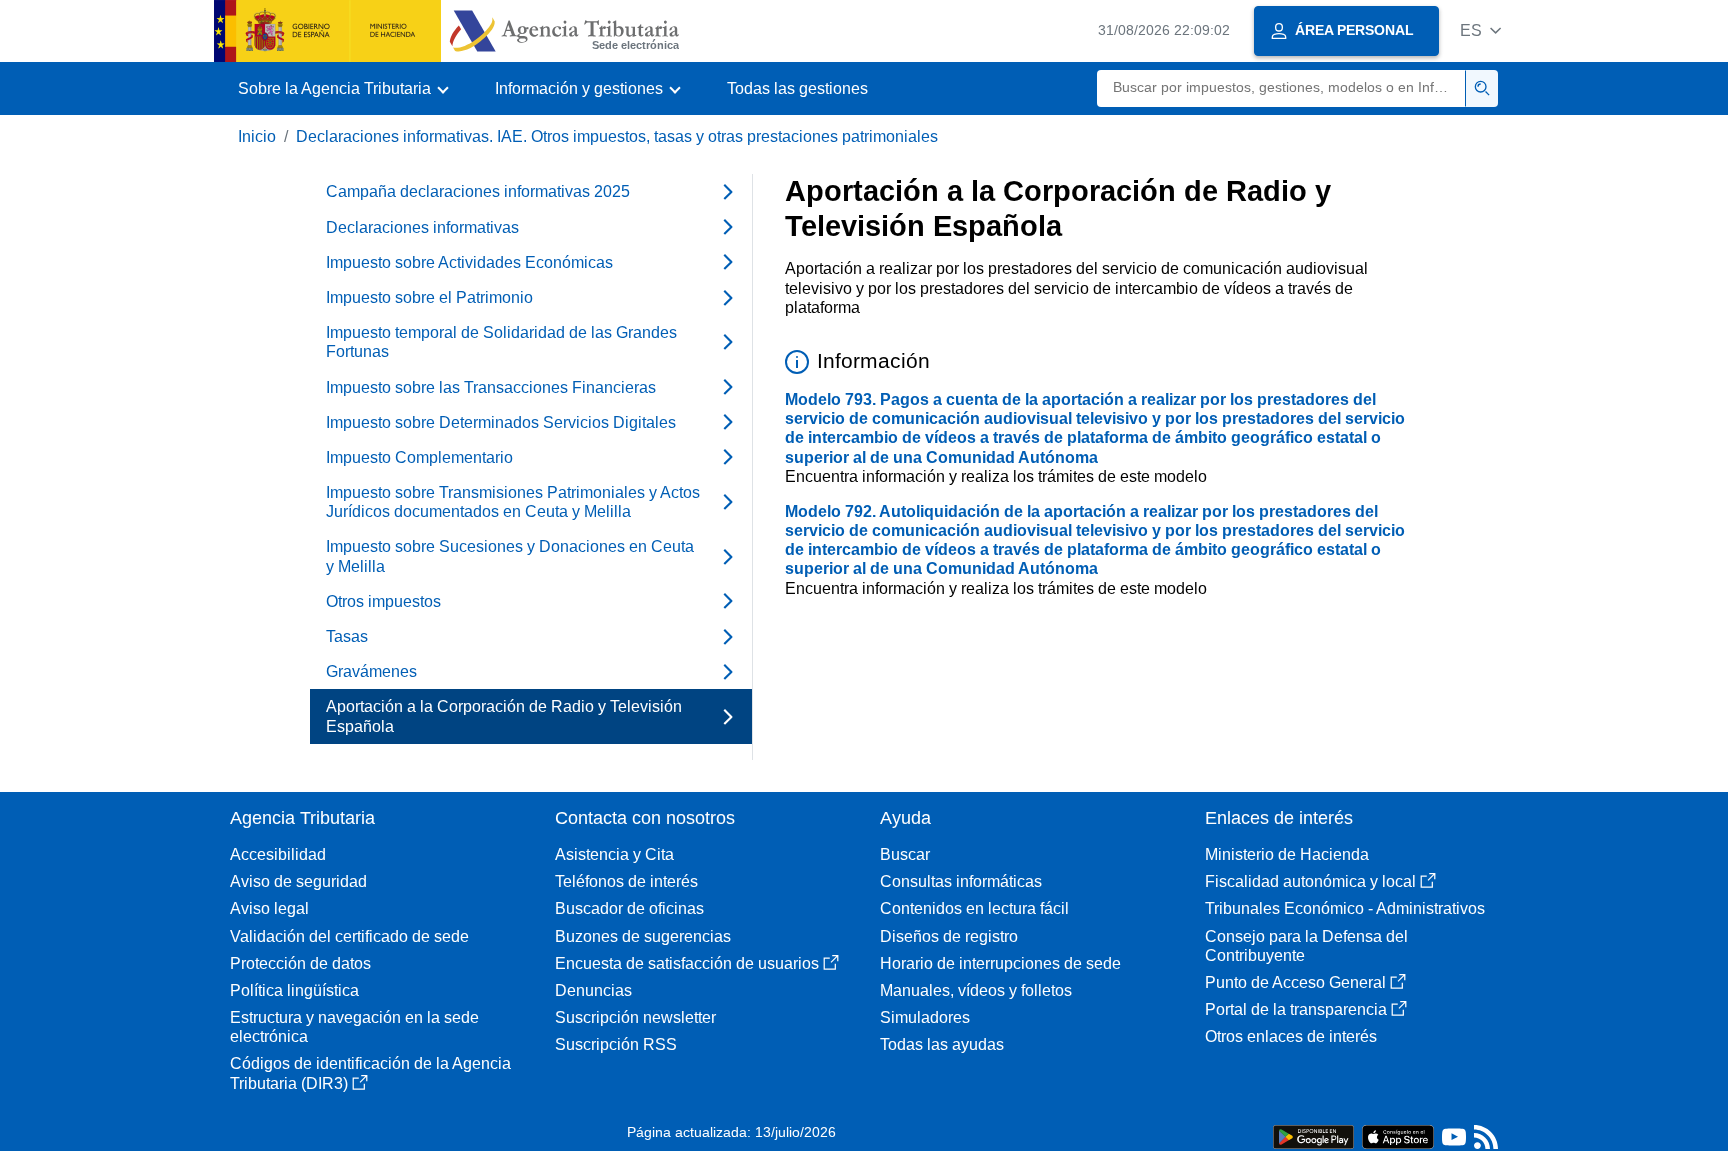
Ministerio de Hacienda (1287, 854)
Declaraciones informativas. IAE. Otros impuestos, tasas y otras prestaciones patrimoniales (617, 136)
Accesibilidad (278, 854)
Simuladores (925, 1017)
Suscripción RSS (616, 1044)
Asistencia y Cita (614, 854)
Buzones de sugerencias (643, 936)
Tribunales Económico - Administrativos (1345, 908)
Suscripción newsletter (635, 1017)
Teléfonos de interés (626, 881)
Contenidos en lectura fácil (974, 908)
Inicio (257, 136)
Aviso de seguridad (298, 881)
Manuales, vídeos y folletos (976, 990)
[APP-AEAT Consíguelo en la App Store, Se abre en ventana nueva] (1398, 1135)
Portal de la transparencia (1296, 1009)
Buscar (905, 854)
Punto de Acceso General (1295, 982)
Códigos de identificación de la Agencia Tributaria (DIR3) (370, 1073)
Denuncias (593, 990)
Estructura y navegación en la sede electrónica (354, 1027)
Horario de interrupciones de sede (1000, 963)
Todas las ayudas (942, 1044)
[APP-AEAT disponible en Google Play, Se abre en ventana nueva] (1313, 1135)
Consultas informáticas (961, 881)
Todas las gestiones (797, 88)
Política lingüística (294, 990)
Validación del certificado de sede (349, 936)
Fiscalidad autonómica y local (1310, 881)
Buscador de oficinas (629, 908)
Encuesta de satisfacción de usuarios (687, 963)
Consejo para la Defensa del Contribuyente (1306, 946)
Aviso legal (269, 908)
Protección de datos (300, 963)
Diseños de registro (949, 936)
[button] (1480, 30)
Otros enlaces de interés (1291, 1036)
